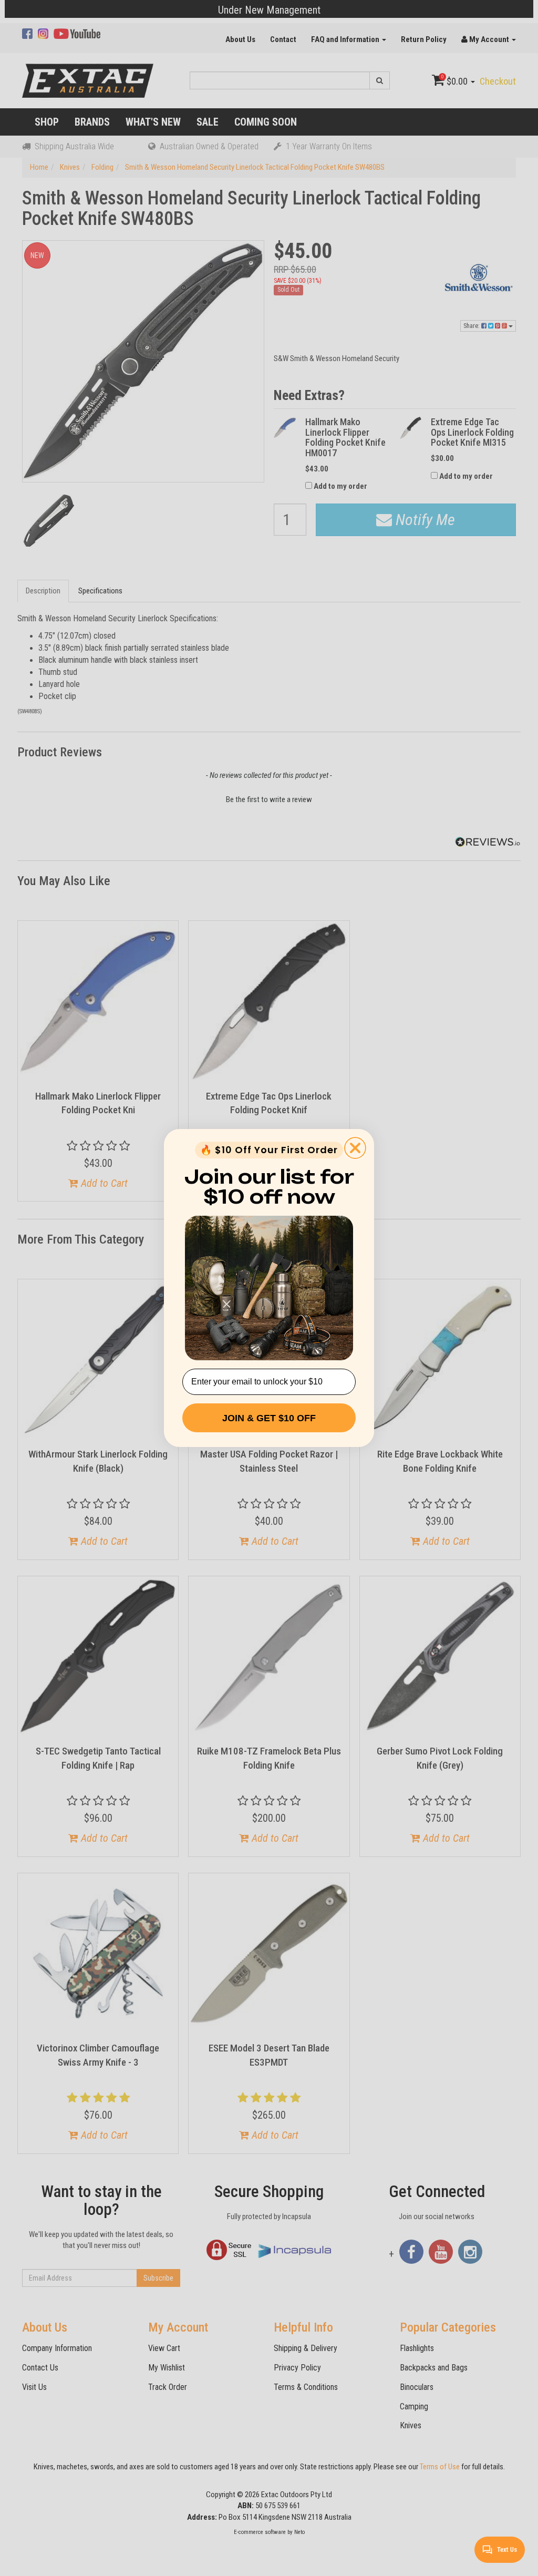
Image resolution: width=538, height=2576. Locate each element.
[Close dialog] (355, 1148)
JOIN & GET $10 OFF (269, 1418)
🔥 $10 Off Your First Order (269, 1150)
